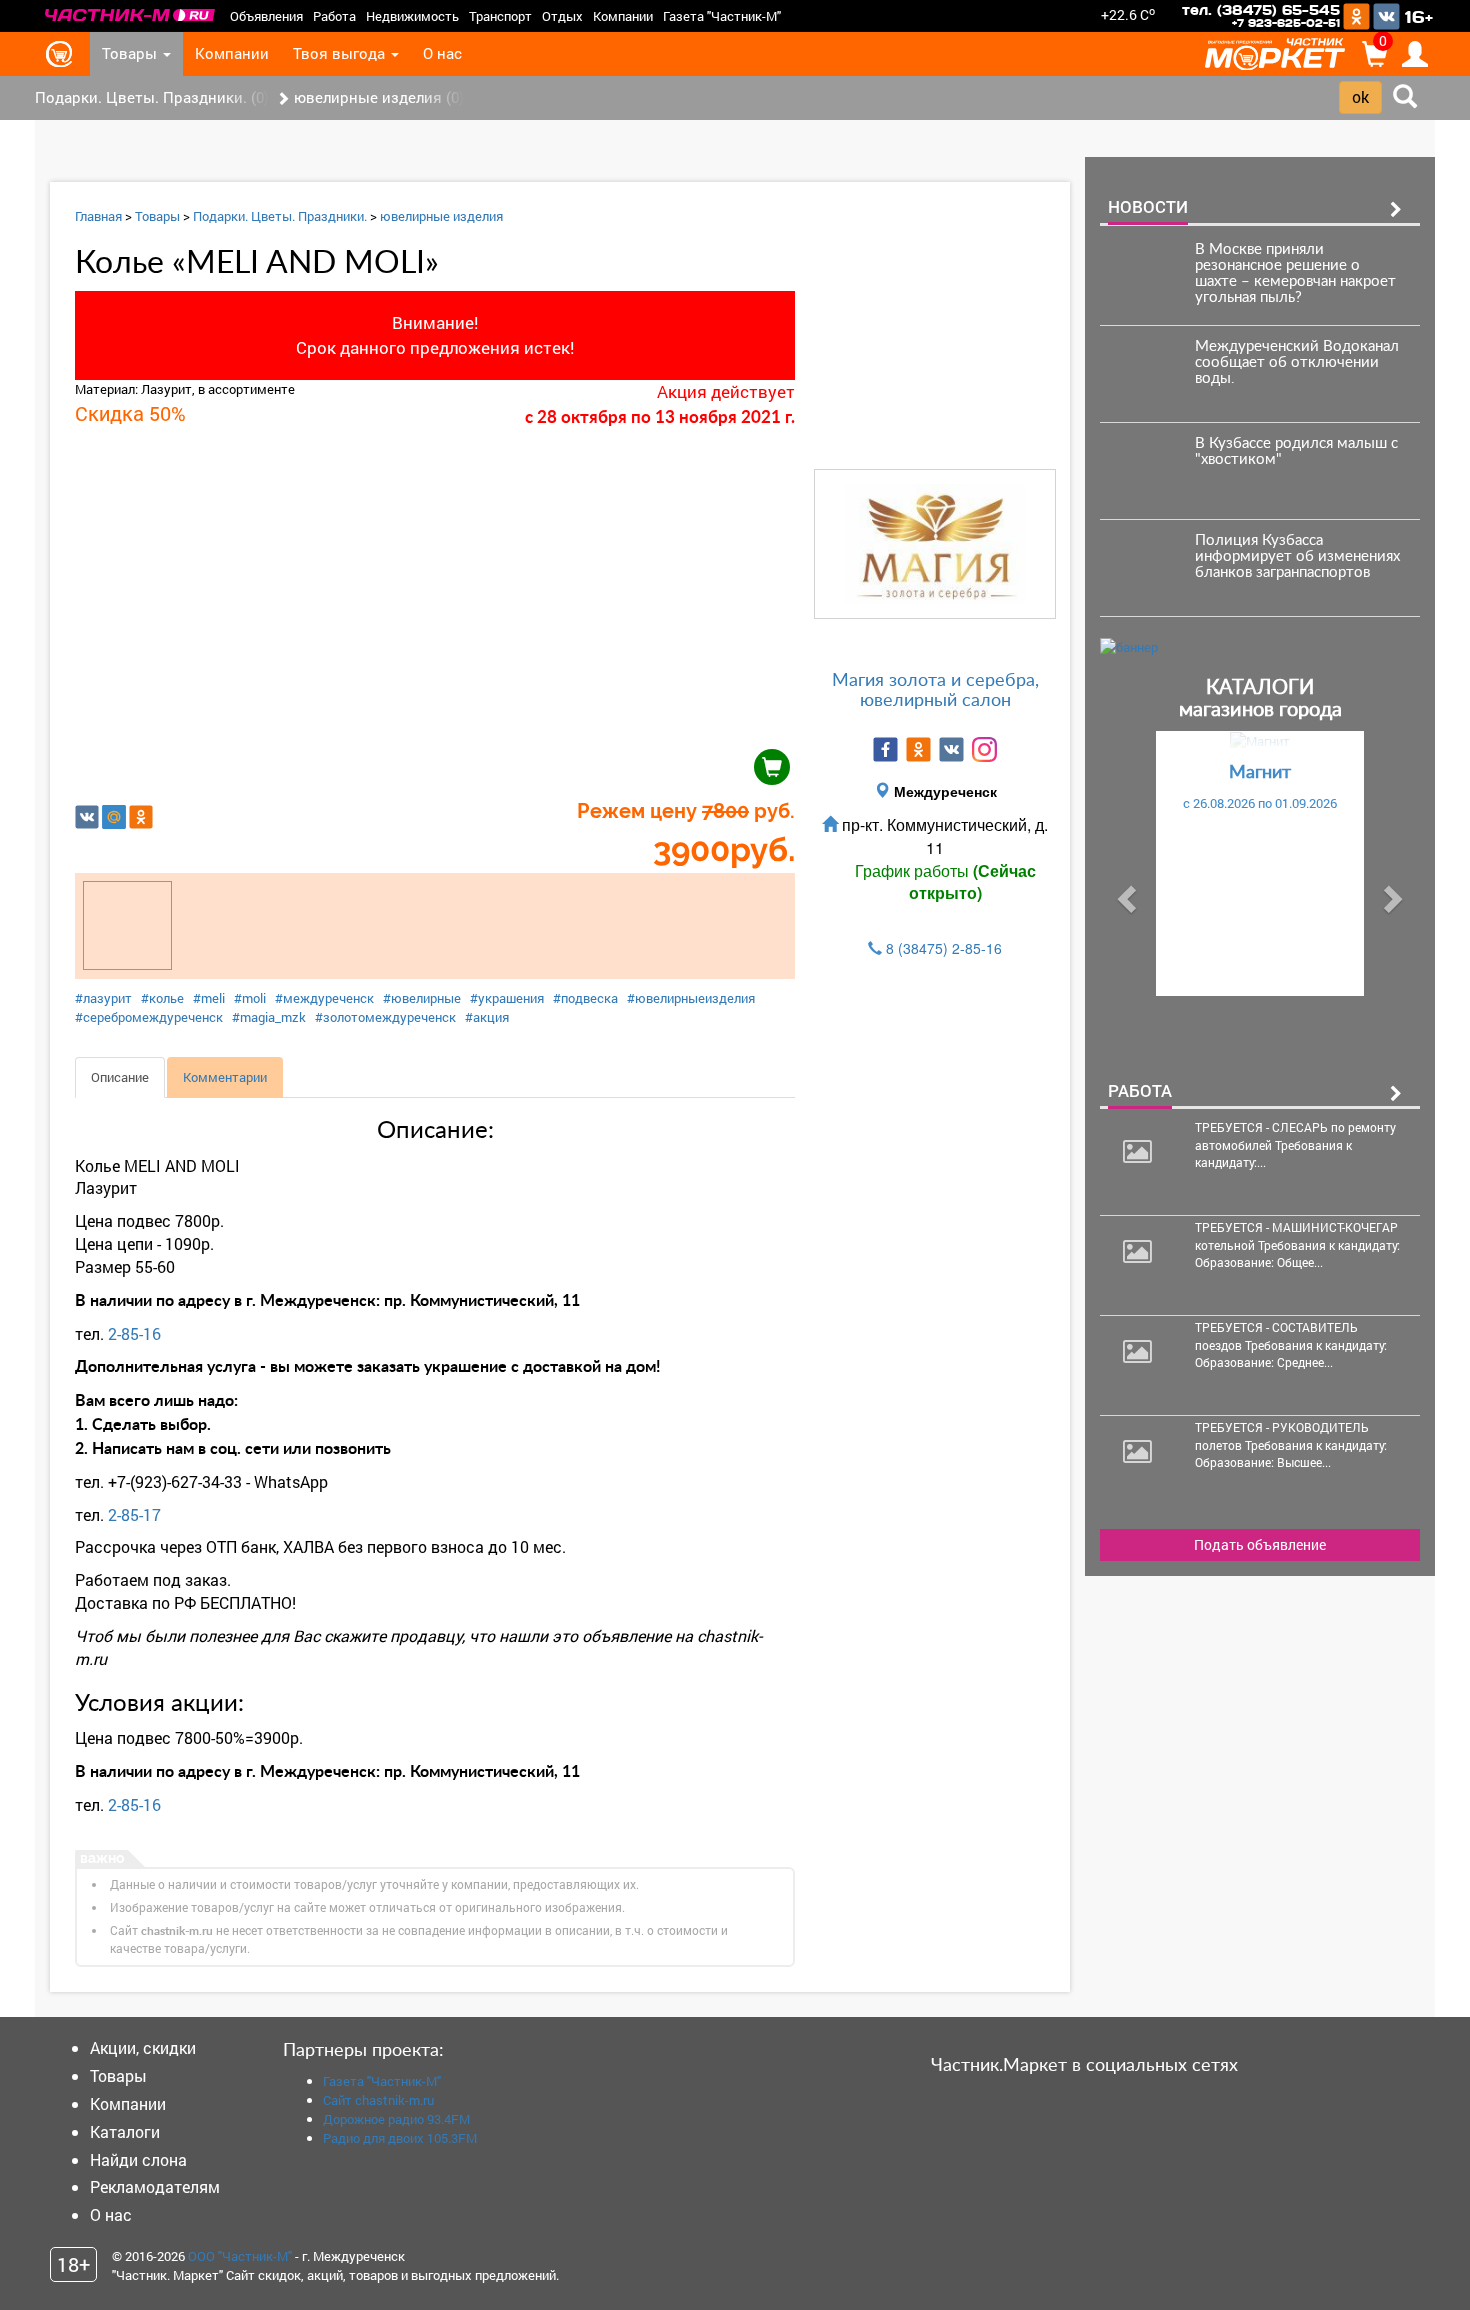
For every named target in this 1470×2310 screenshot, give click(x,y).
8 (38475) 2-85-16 (944, 948)
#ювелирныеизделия (691, 998)
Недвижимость (412, 16)
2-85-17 (134, 1514)
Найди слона (138, 2159)
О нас (442, 53)
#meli (209, 998)
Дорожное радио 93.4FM (396, 2119)
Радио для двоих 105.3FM (400, 2138)
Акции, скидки (143, 2047)
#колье (162, 998)
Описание (120, 1077)
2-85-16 (134, 1333)
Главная (98, 216)
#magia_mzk (269, 1017)
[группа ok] (918, 749)
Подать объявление (1260, 1544)
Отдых (562, 16)
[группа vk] (951, 749)
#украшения (507, 998)
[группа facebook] (885, 749)
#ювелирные (422, 998)
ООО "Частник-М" (240, 2256)
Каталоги (125, 2131)
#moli (250, 998)
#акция (487, 1017)
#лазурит (103, 998)
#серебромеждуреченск (149, 1017)
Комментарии (225, 1077)
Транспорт (500, 16)
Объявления (266, 16)
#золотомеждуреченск (385, 1017)
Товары (131, 53)
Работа (334, 16)
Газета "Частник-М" (722, 16)
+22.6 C (1128, 14)
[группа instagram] (984, 749)
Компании (623, 16)
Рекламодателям (155, 2186)
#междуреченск (324, 998)
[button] (1124, 893)
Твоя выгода (341, 53)
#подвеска (585, 998)
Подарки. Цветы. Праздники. (280, 216)
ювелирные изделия (441, 216)
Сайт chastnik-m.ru (378, 2100)
